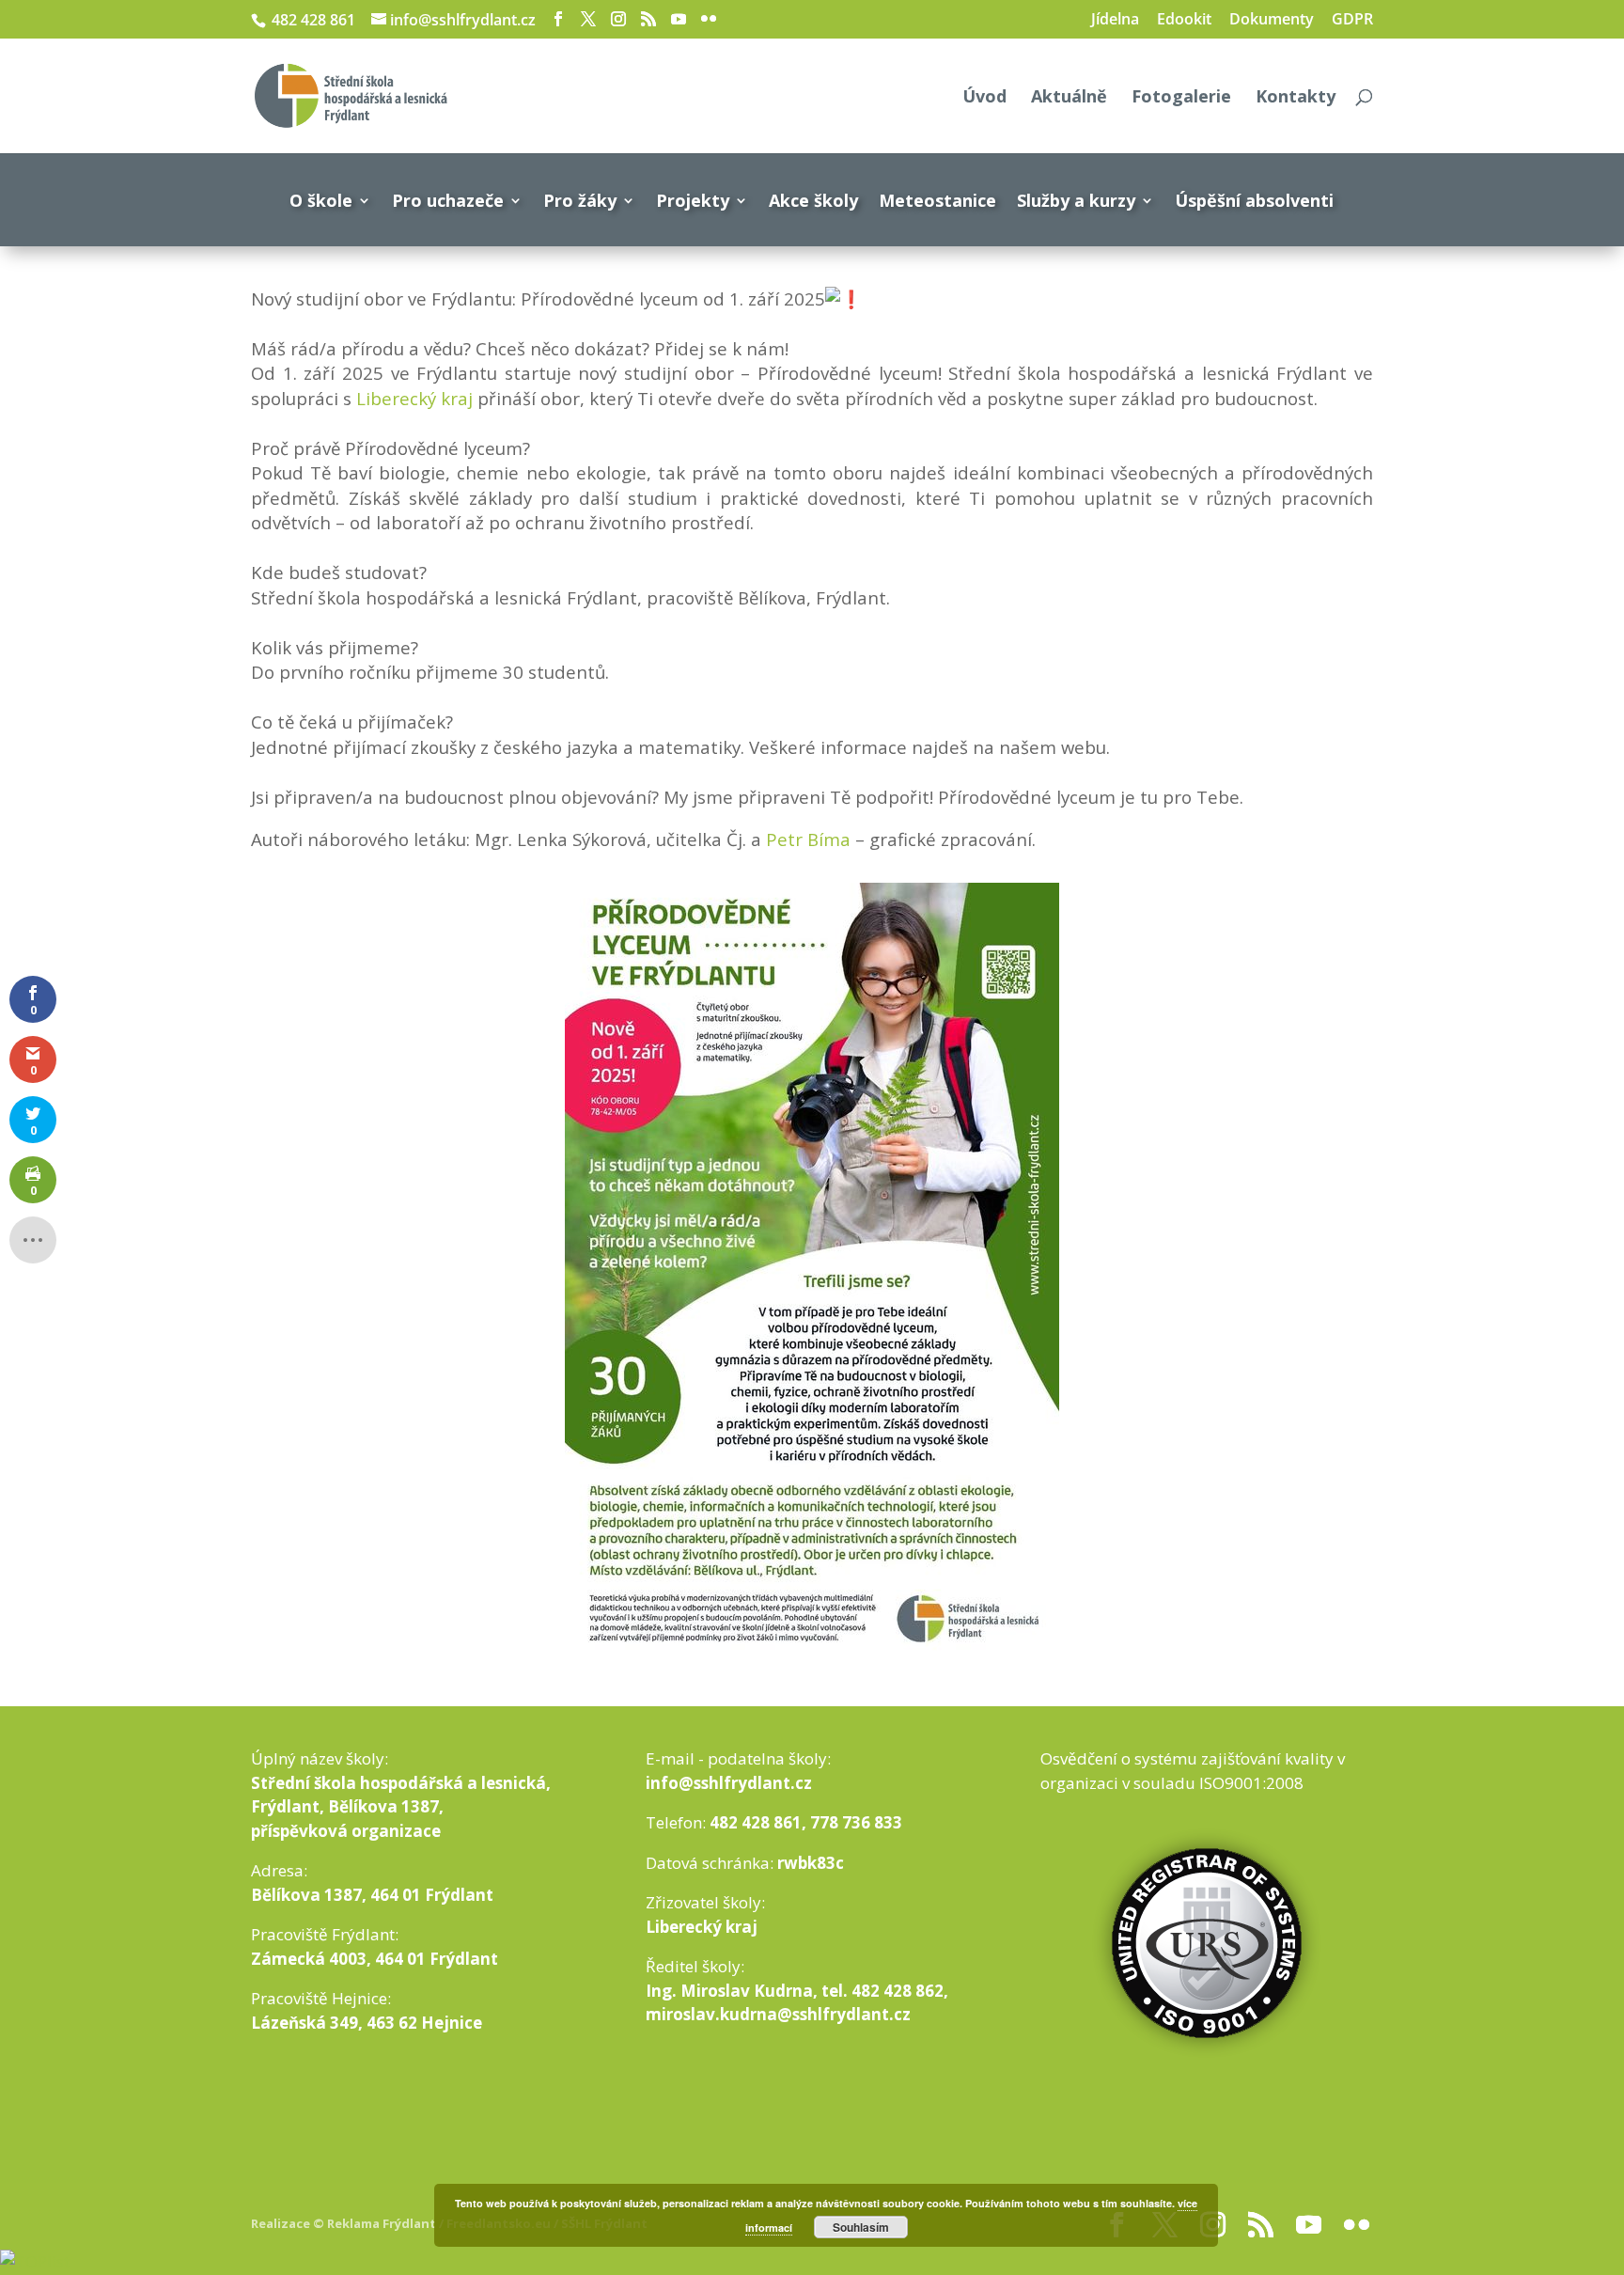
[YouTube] (679, 19)
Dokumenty (1272, 20)
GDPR (1352, 20)
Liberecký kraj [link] (414, 398)
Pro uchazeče (448, 200)
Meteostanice (937, 200)
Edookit (1184, 20)
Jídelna (1115, 20)
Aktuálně (1069, 98)
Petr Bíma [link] (808, 839)
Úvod (984, 98)
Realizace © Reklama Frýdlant (345, 2223)
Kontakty (1296, 98)
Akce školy (813, 200)
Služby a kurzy (1076, 200)
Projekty (693, 200)
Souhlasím (861, 2227)
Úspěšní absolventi (1254, 200)
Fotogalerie (1181, 98)
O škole (321, 200)
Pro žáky (580, 200)
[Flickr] (709, 19)
